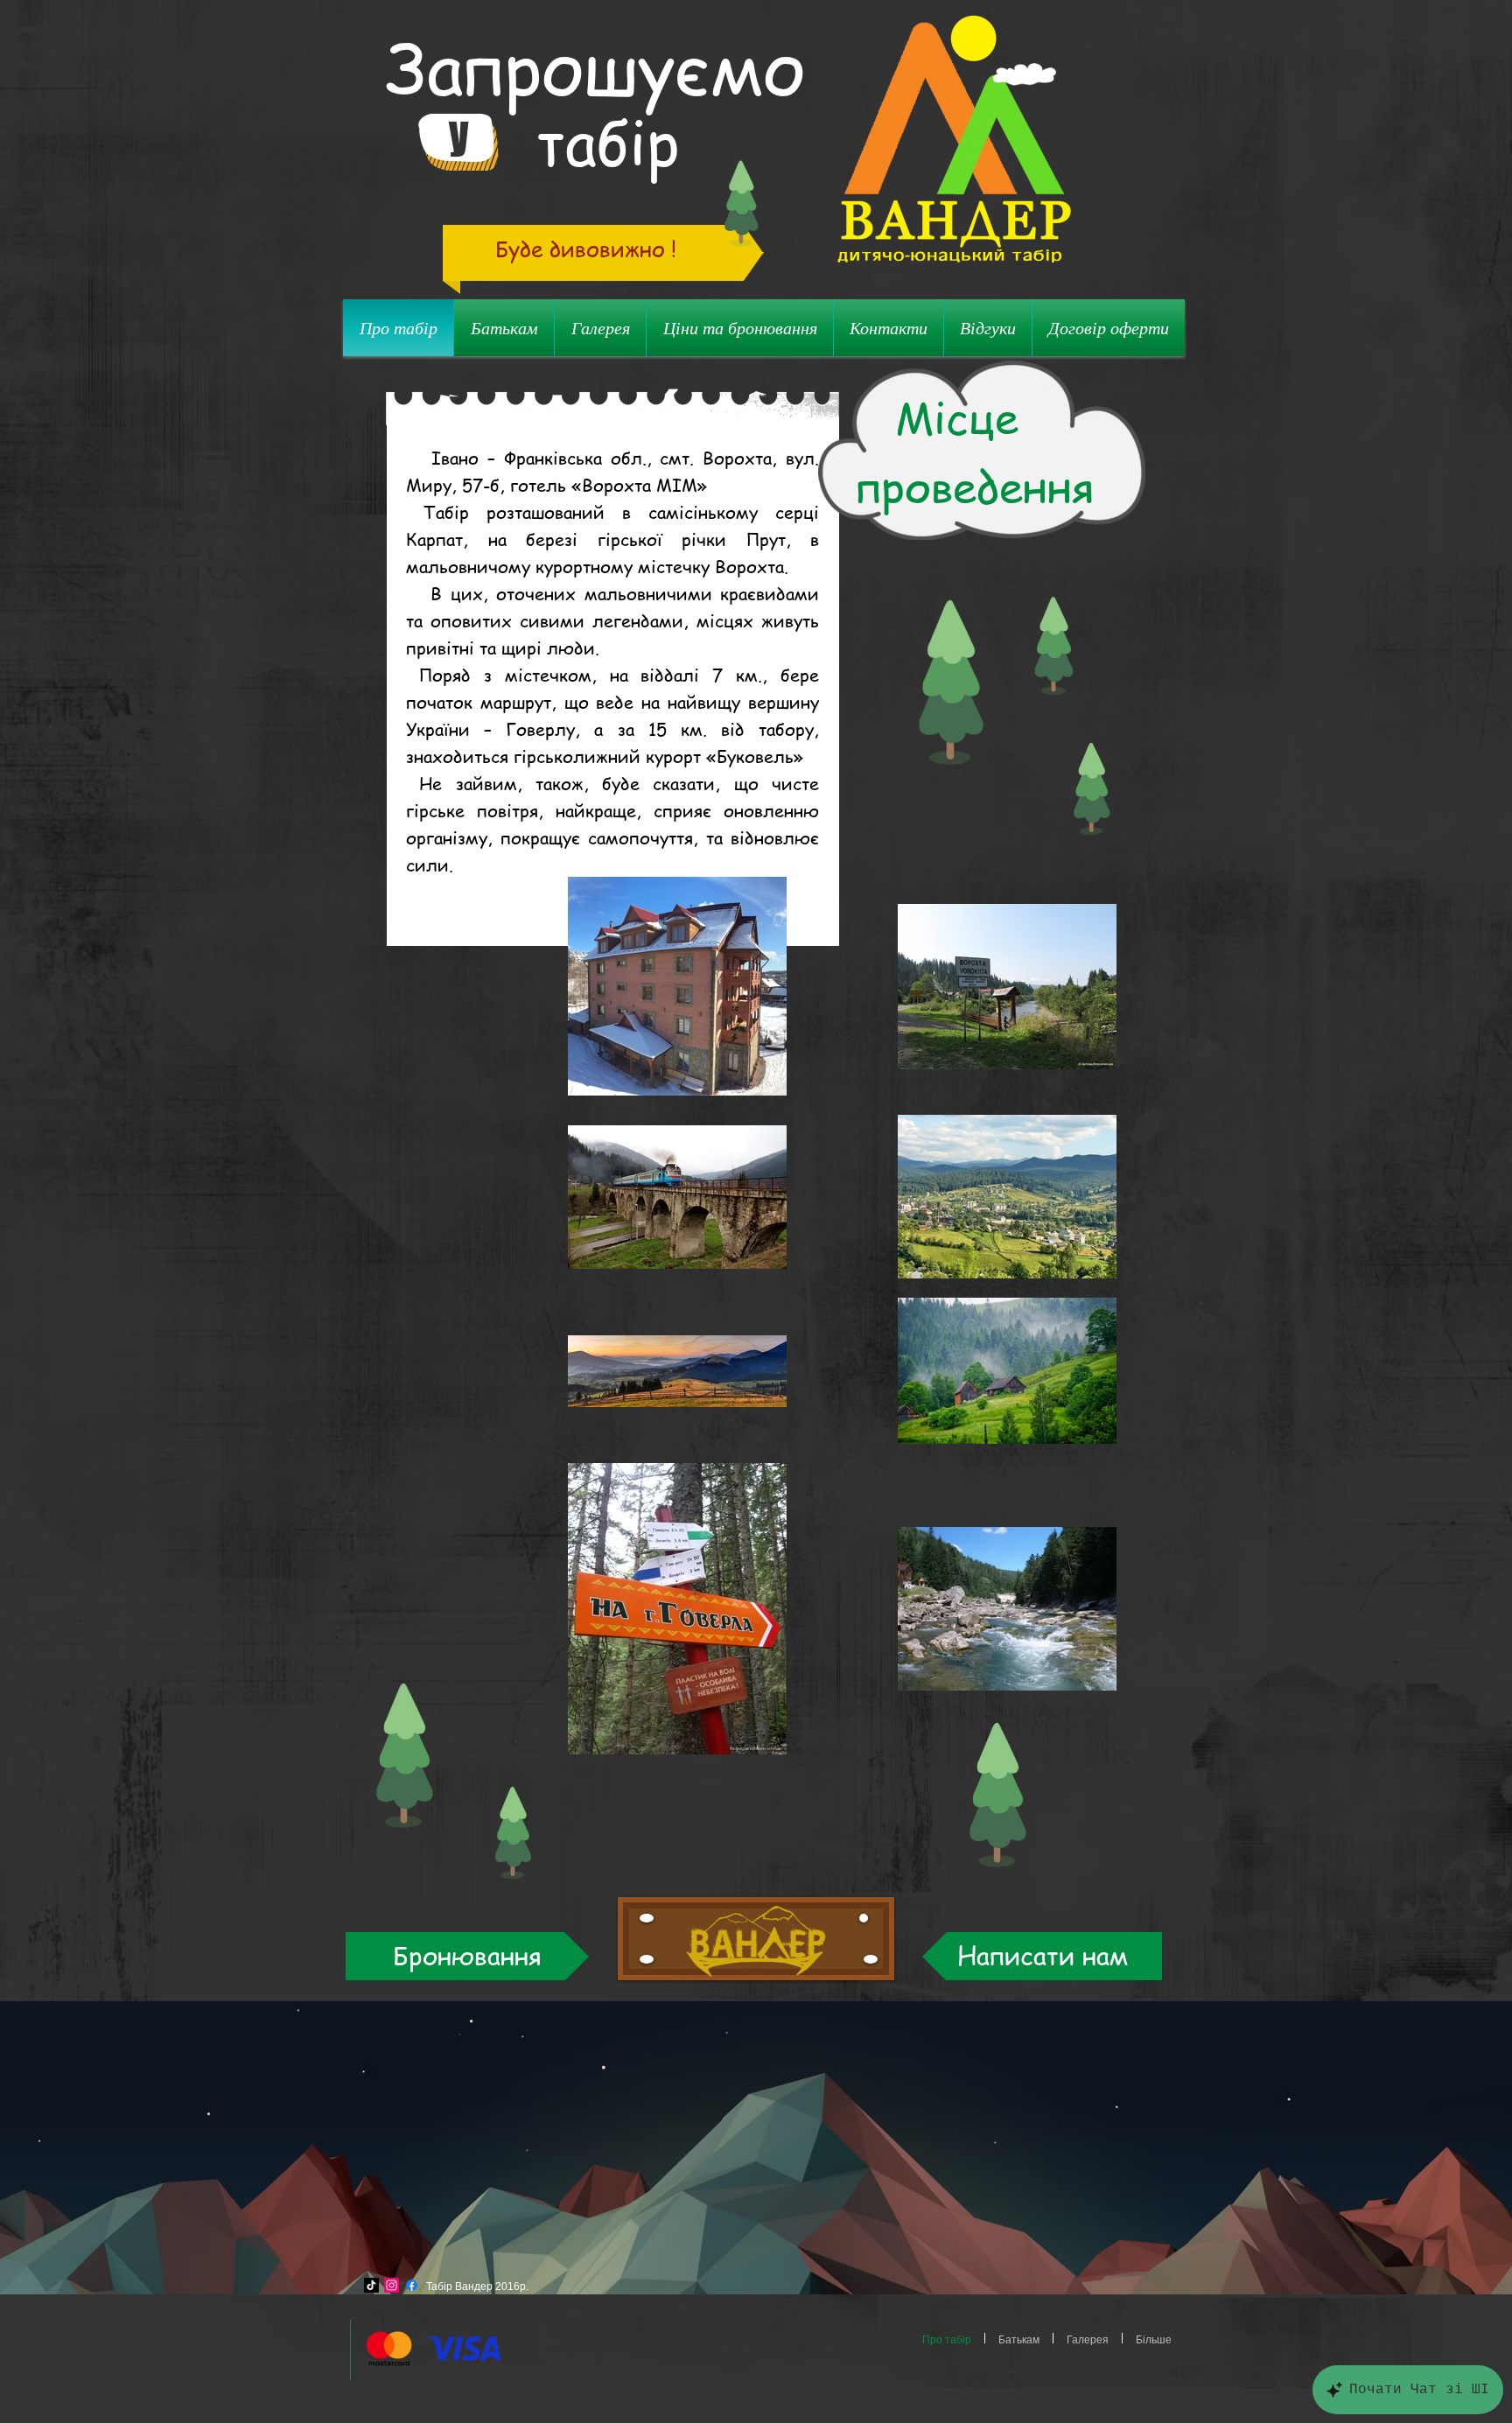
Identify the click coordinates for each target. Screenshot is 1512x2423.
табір (608, 141)
